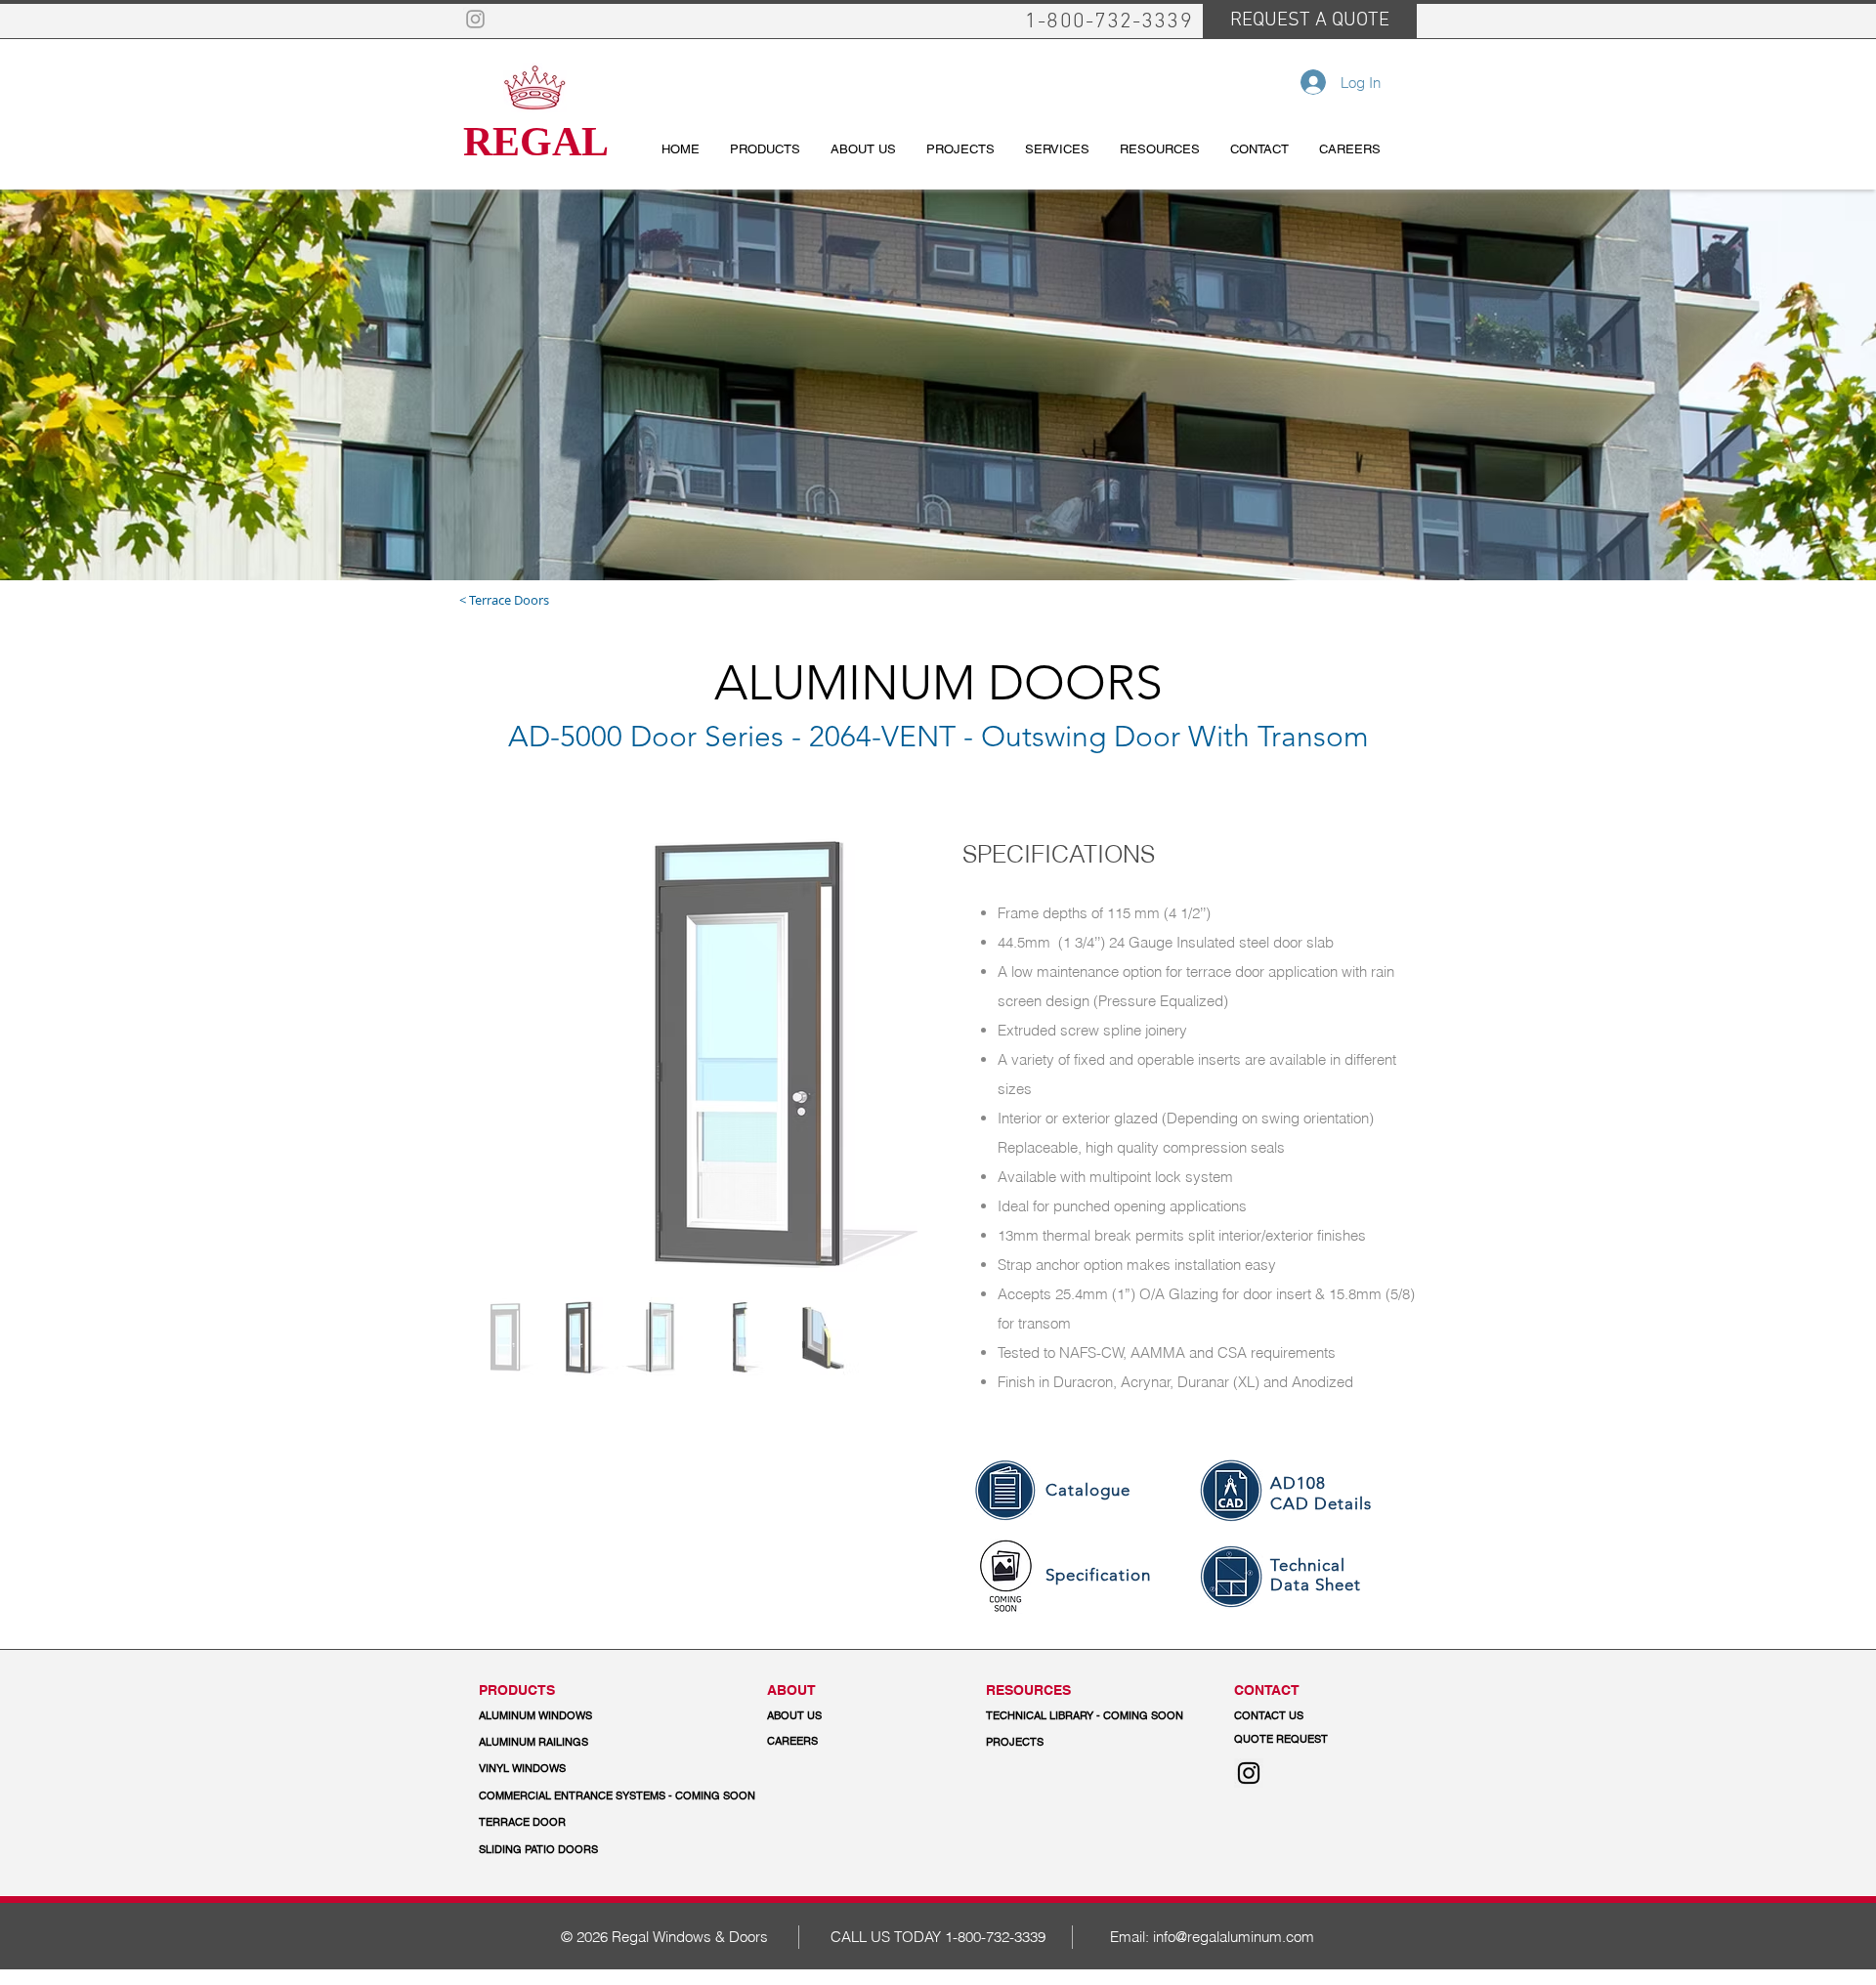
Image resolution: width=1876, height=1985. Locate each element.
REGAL (536, 142)
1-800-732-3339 (995, 1937)
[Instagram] (1249, 1773)
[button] (618, 1795)
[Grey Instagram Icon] (475, 19)
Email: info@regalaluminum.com (1212, 1937)
